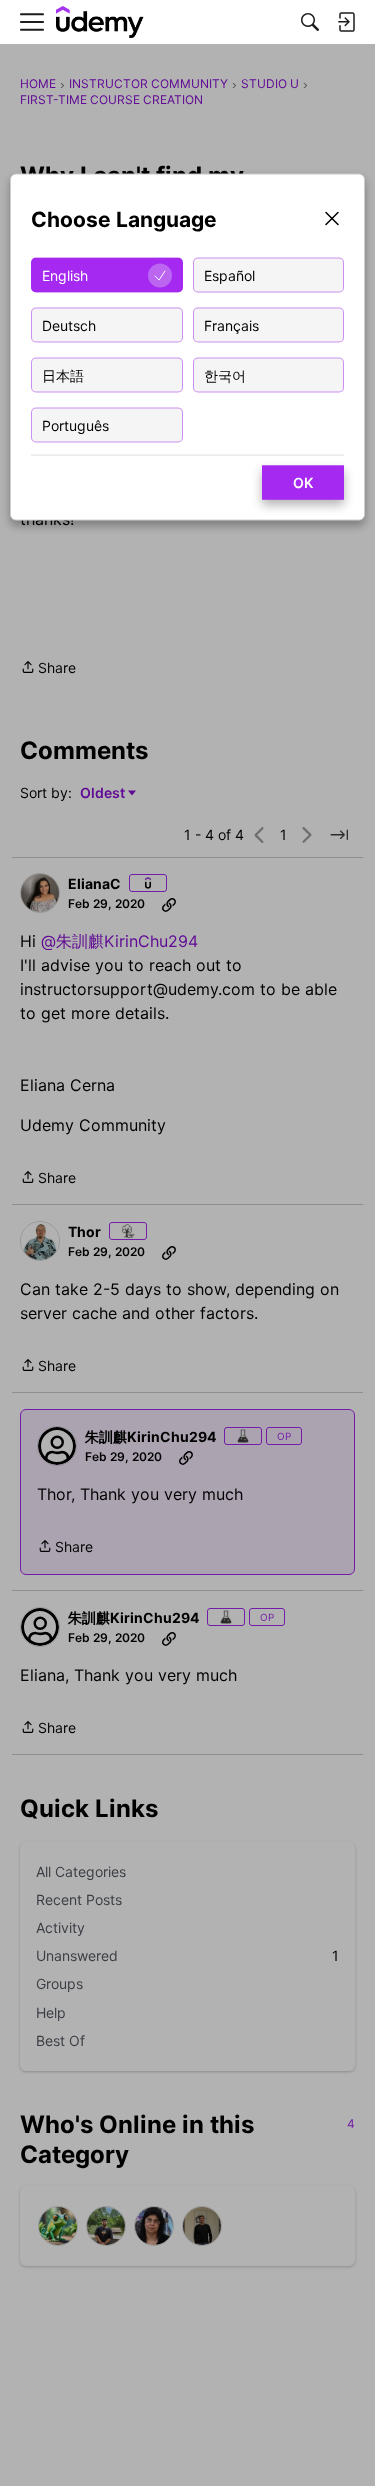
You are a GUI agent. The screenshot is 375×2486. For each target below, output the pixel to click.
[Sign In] (346, 22)
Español (229, 274)
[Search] (310, 22)
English (65, 274)
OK (303, 482)
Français (231, 324)
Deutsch (69, 324)
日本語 (63, 374)
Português (75, 424)
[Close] (332, 220)
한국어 (225, 374)
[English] (100, 22)
